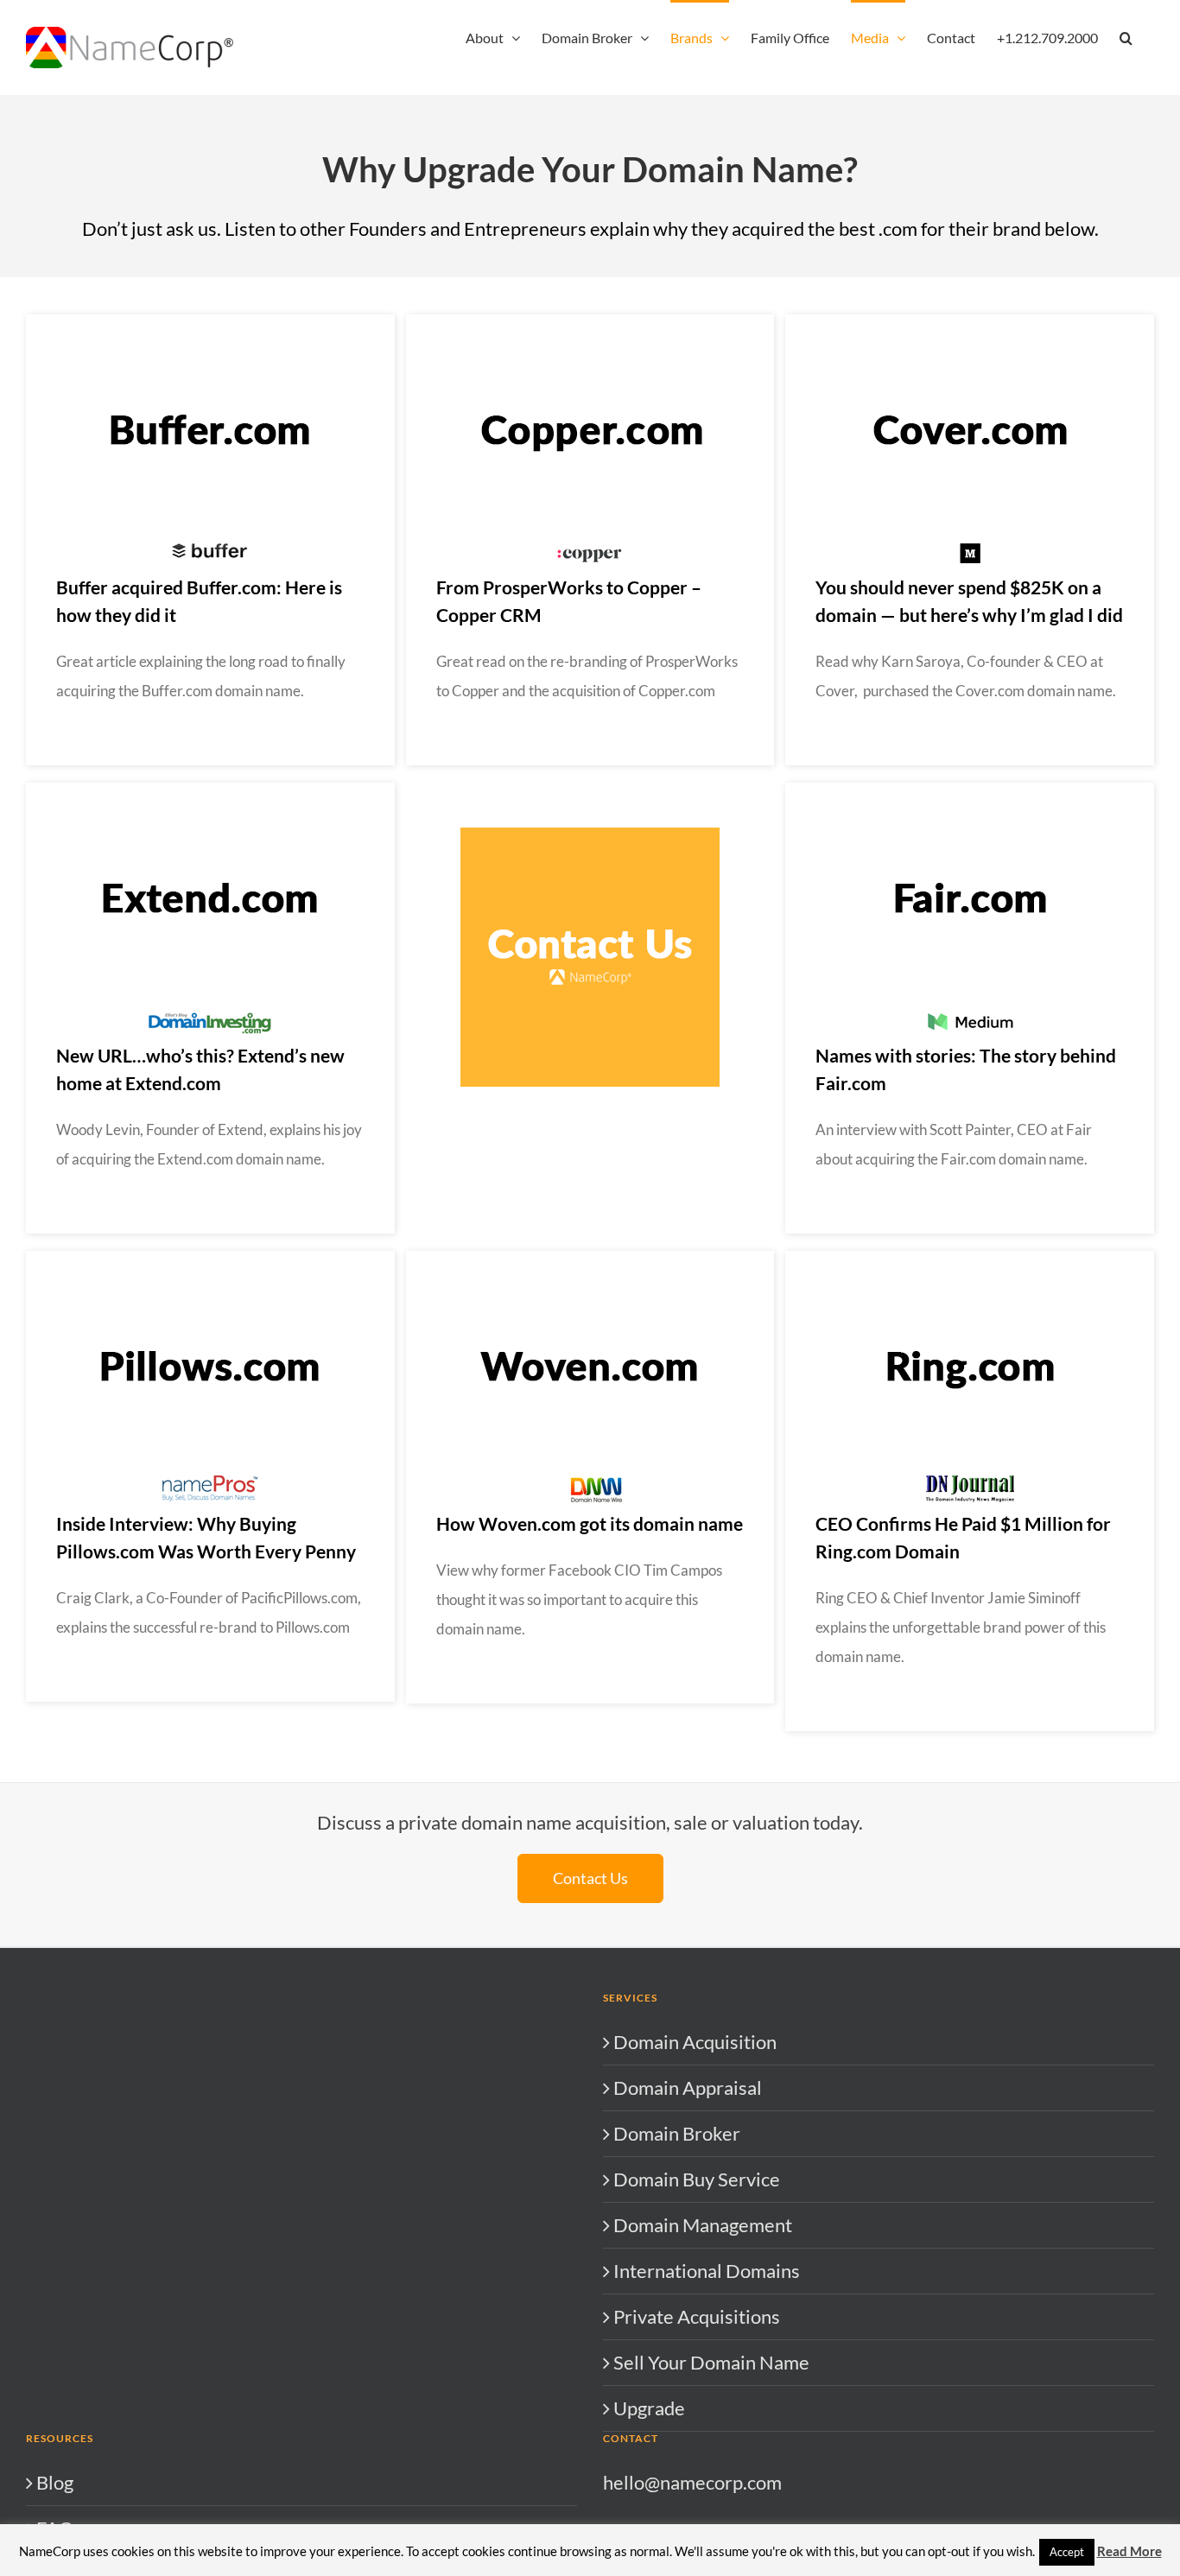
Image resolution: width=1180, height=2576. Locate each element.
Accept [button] (1067, 2552)
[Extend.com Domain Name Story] (210, 792)
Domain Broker (677, 2133)
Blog (55, 2482)
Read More (1129, 2551)
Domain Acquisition (695, 2042)
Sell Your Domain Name (711, 2362)
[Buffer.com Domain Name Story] (210, 324)
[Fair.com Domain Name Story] (970, 792)
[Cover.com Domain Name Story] (970, 324)
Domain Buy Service (697, 2179)
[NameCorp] (590, 837)
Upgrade (649, 2408)
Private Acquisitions (697, 2316)
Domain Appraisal (688, 2087)
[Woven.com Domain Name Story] (590, 1260)
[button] (1126, 36)
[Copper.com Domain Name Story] (590, 324)
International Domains (707, 2271)
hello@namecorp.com (692, 2482)
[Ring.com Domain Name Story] (970, 1260)
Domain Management (703, 2225)
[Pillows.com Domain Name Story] (210, 1260)
